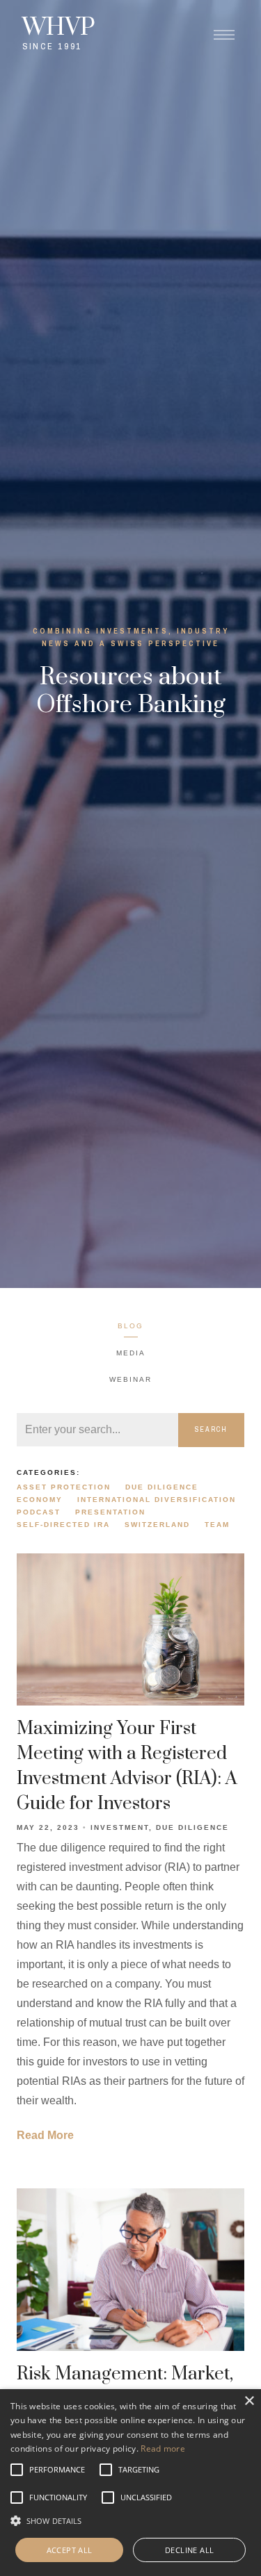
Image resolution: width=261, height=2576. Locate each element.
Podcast (39, 1512)
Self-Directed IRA (63, 1525)
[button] (57, 2470)
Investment (120, 1827)
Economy (40, 1500)
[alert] (130, 2483)
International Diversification (157, 1500)
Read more (163, 2449)
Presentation (110, 1512)
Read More (45, 2135)
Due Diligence (162, 1487)
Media (131, 1353)
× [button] (249, 2401)
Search (211, 1429)
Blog (130, 1326)
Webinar (130, 1379)
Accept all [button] (70, 2550)
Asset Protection (64, 1487)
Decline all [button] (189, 2550)
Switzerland (157, 1525)
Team (217, 1525)
